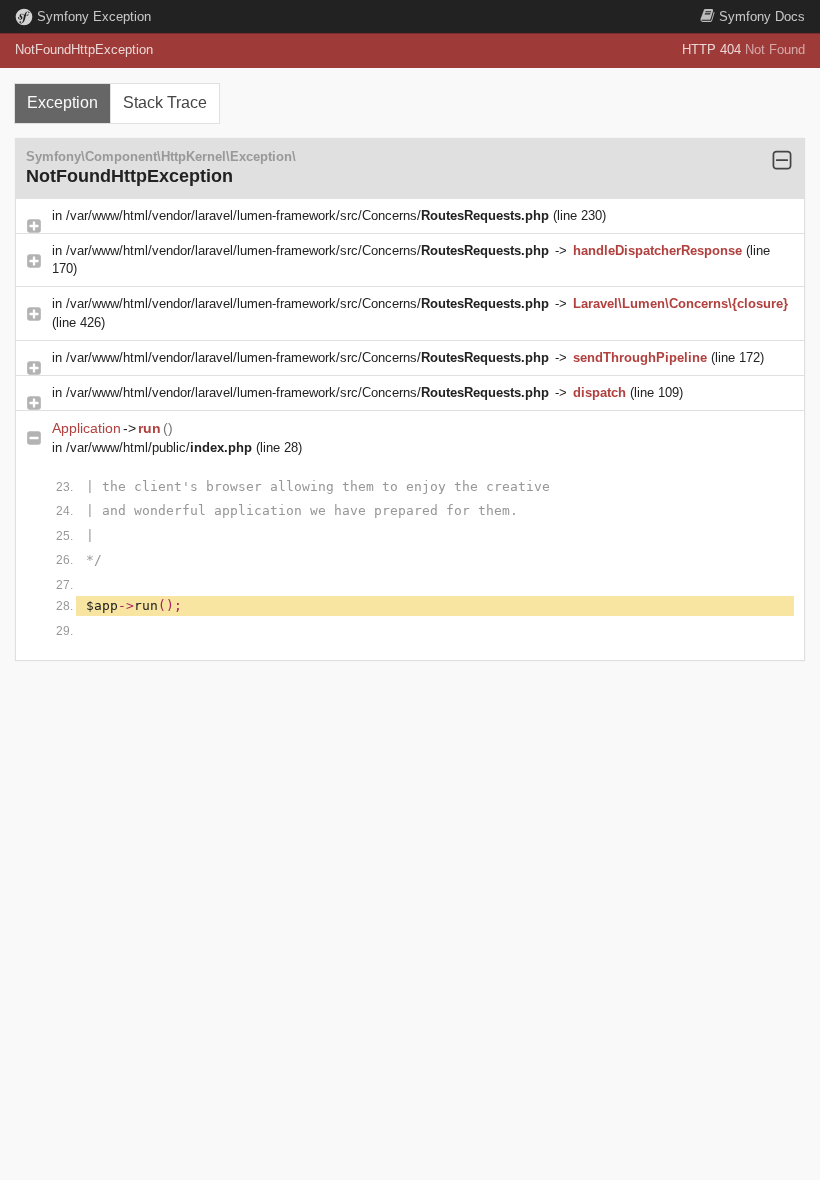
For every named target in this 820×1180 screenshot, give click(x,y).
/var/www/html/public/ (159, 447)
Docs (762, 16)
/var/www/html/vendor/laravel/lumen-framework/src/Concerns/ (307, 215)
